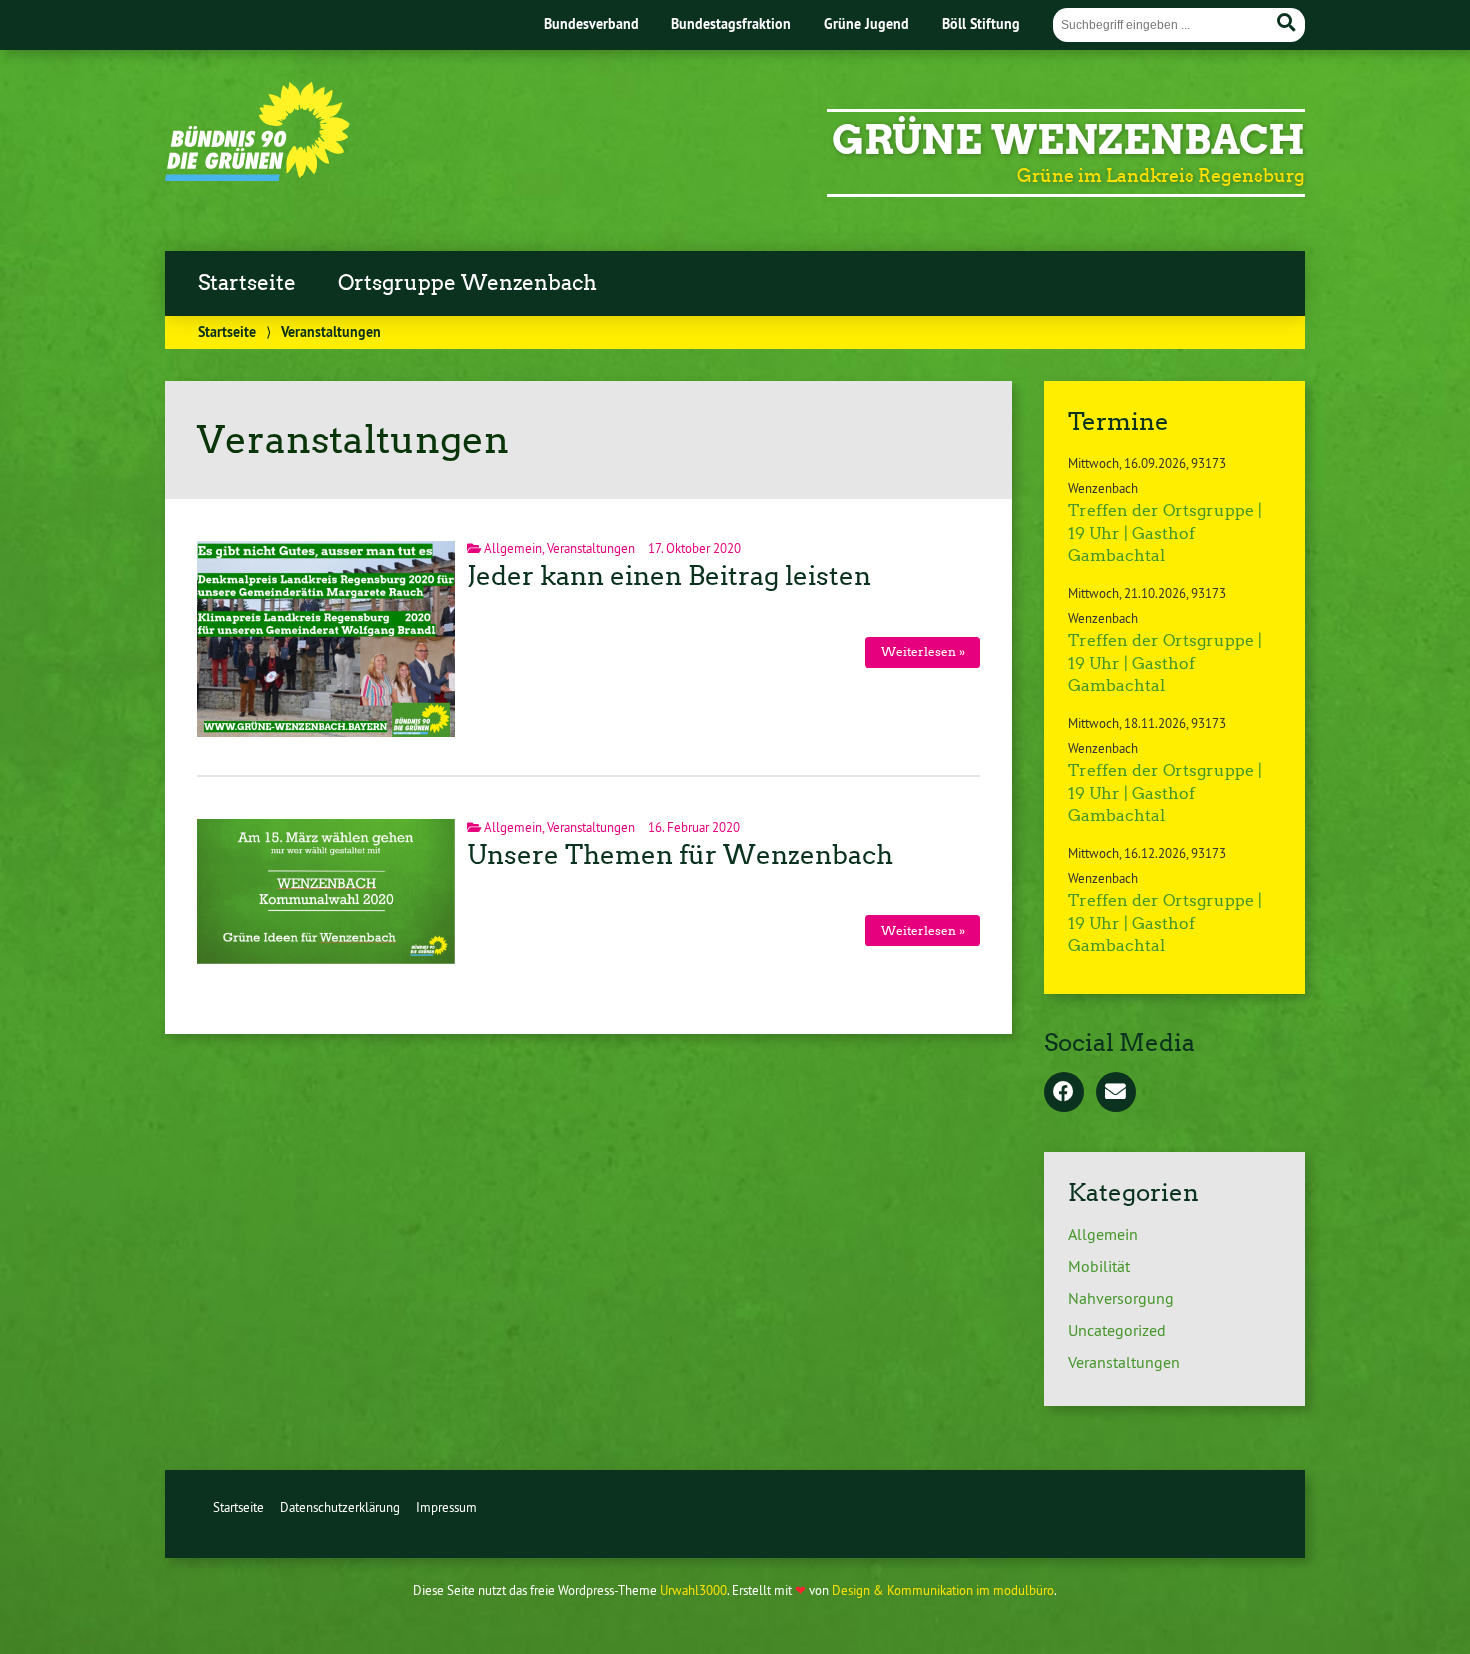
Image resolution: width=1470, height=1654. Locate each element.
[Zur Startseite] (257, 175)
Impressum (446, 1507)
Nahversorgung (1121, 1298)
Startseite (247, 283)
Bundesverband (591, 23)
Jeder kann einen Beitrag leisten (669, 576)
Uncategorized (1117, 1330)
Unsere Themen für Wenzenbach (680, 855)
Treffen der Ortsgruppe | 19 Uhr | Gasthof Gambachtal (1165, 533)
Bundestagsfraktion (731, 23)
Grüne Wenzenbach (1068, 140)
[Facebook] (1064, 1093)
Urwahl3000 (693, 1590)
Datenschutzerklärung (340, 1507)
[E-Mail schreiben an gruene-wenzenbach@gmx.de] (1116, 1093)
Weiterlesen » (923, 651)
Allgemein (513, 548)
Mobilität (1099, 1266)
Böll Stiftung (981, 23)
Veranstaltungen (591, 548)
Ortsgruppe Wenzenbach (467, 283)
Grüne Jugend (866, 23)
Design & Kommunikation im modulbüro (943, 1590)
